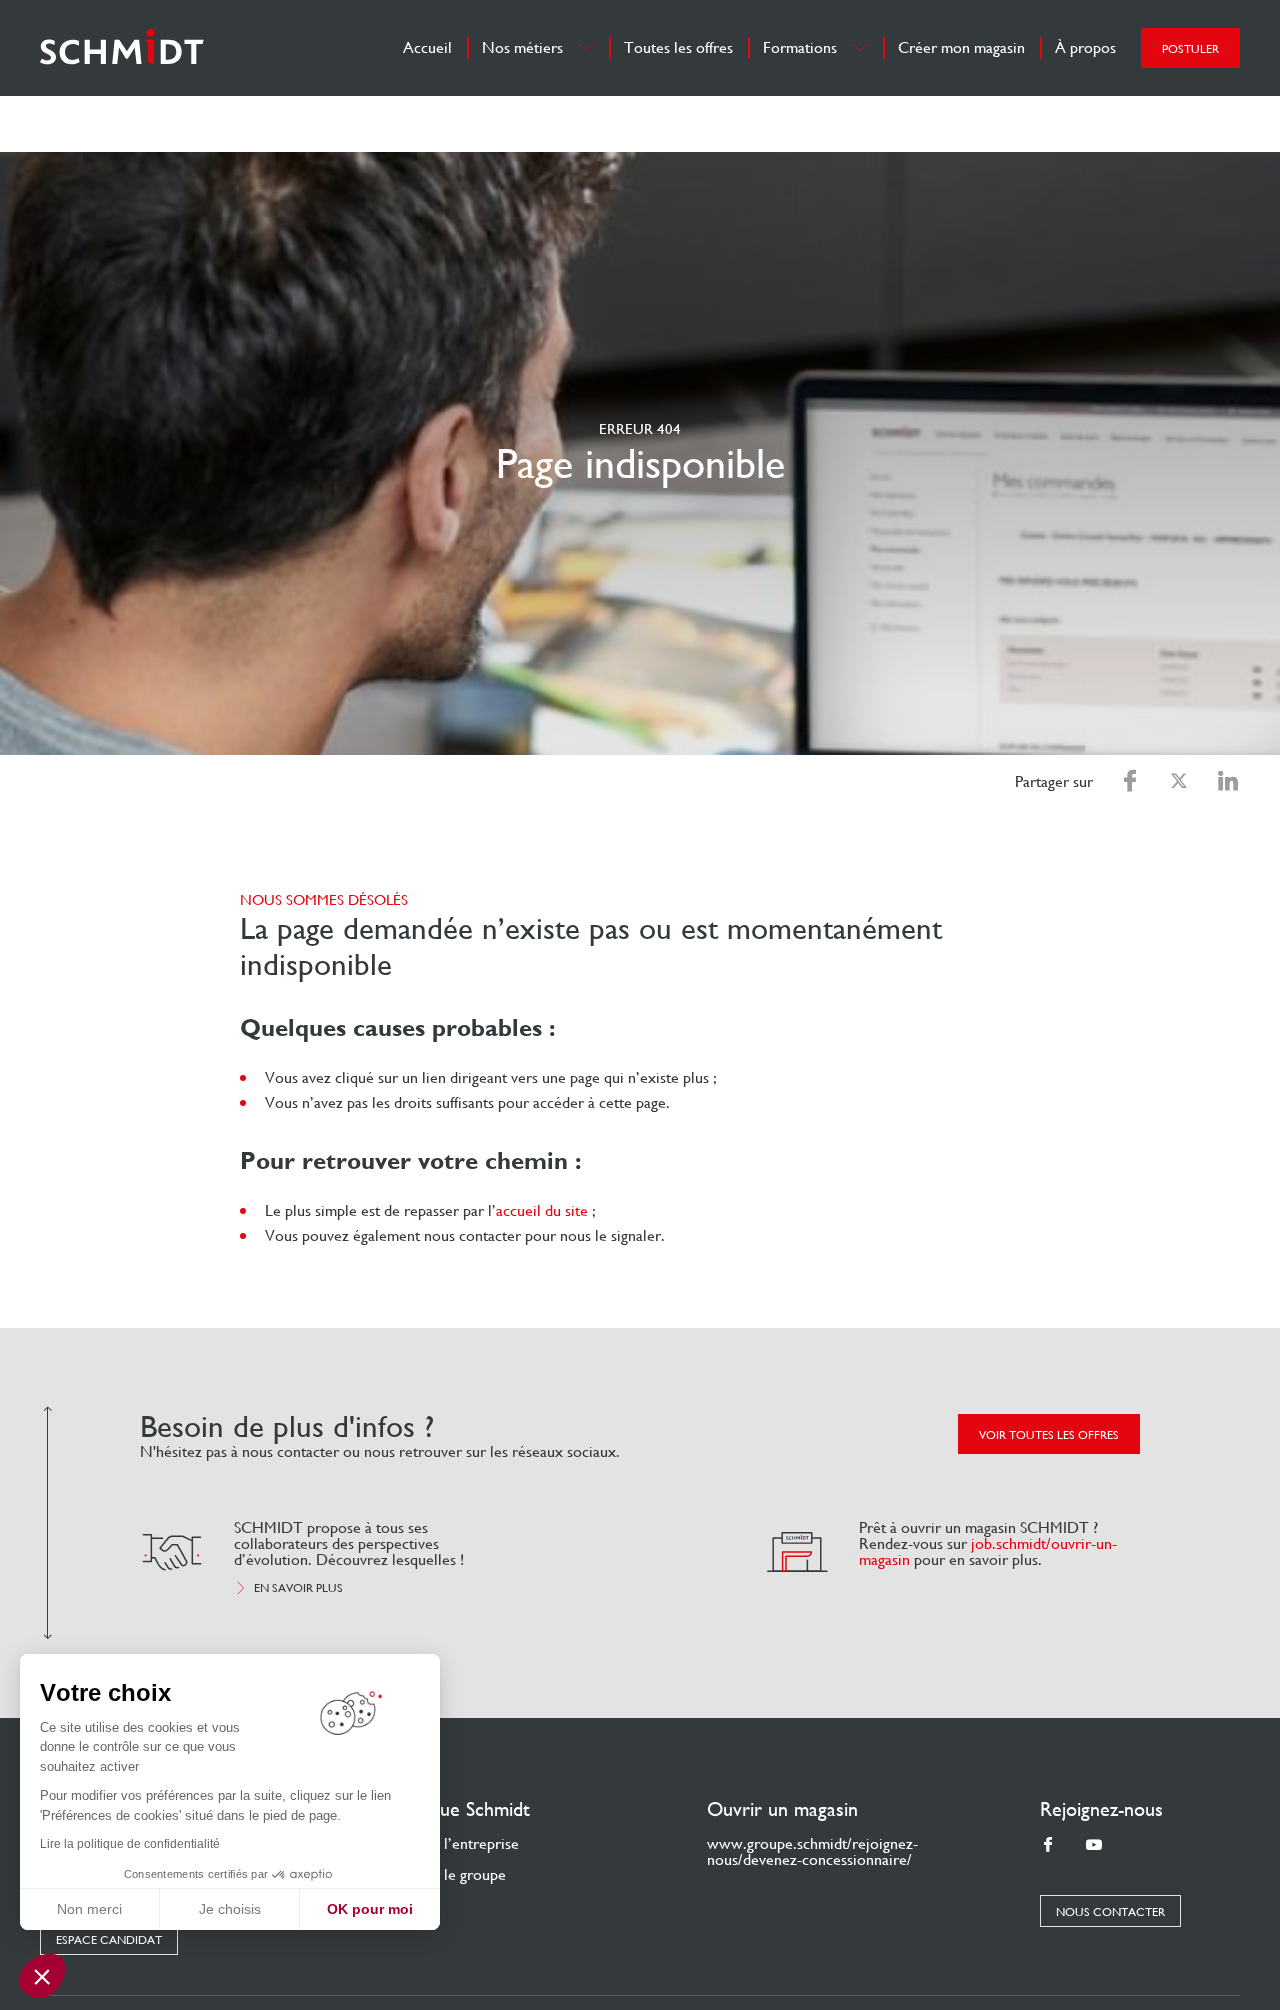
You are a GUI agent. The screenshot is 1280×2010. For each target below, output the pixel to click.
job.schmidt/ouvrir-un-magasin (988, 1551)
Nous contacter (1110, 1912)
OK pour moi (370, 1909)
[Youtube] (1094, 1845)
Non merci (89, 1909)
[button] (42, 1976)
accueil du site (542, 1210)
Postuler (1190, 49)
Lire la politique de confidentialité (130, 1844)
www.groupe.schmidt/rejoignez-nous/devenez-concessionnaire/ (812, 1851)
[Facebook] (1048, 1845)
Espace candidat (109, 1940)
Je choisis (230, 1909)
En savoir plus (298, 1588)
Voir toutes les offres (1049, 1435)
